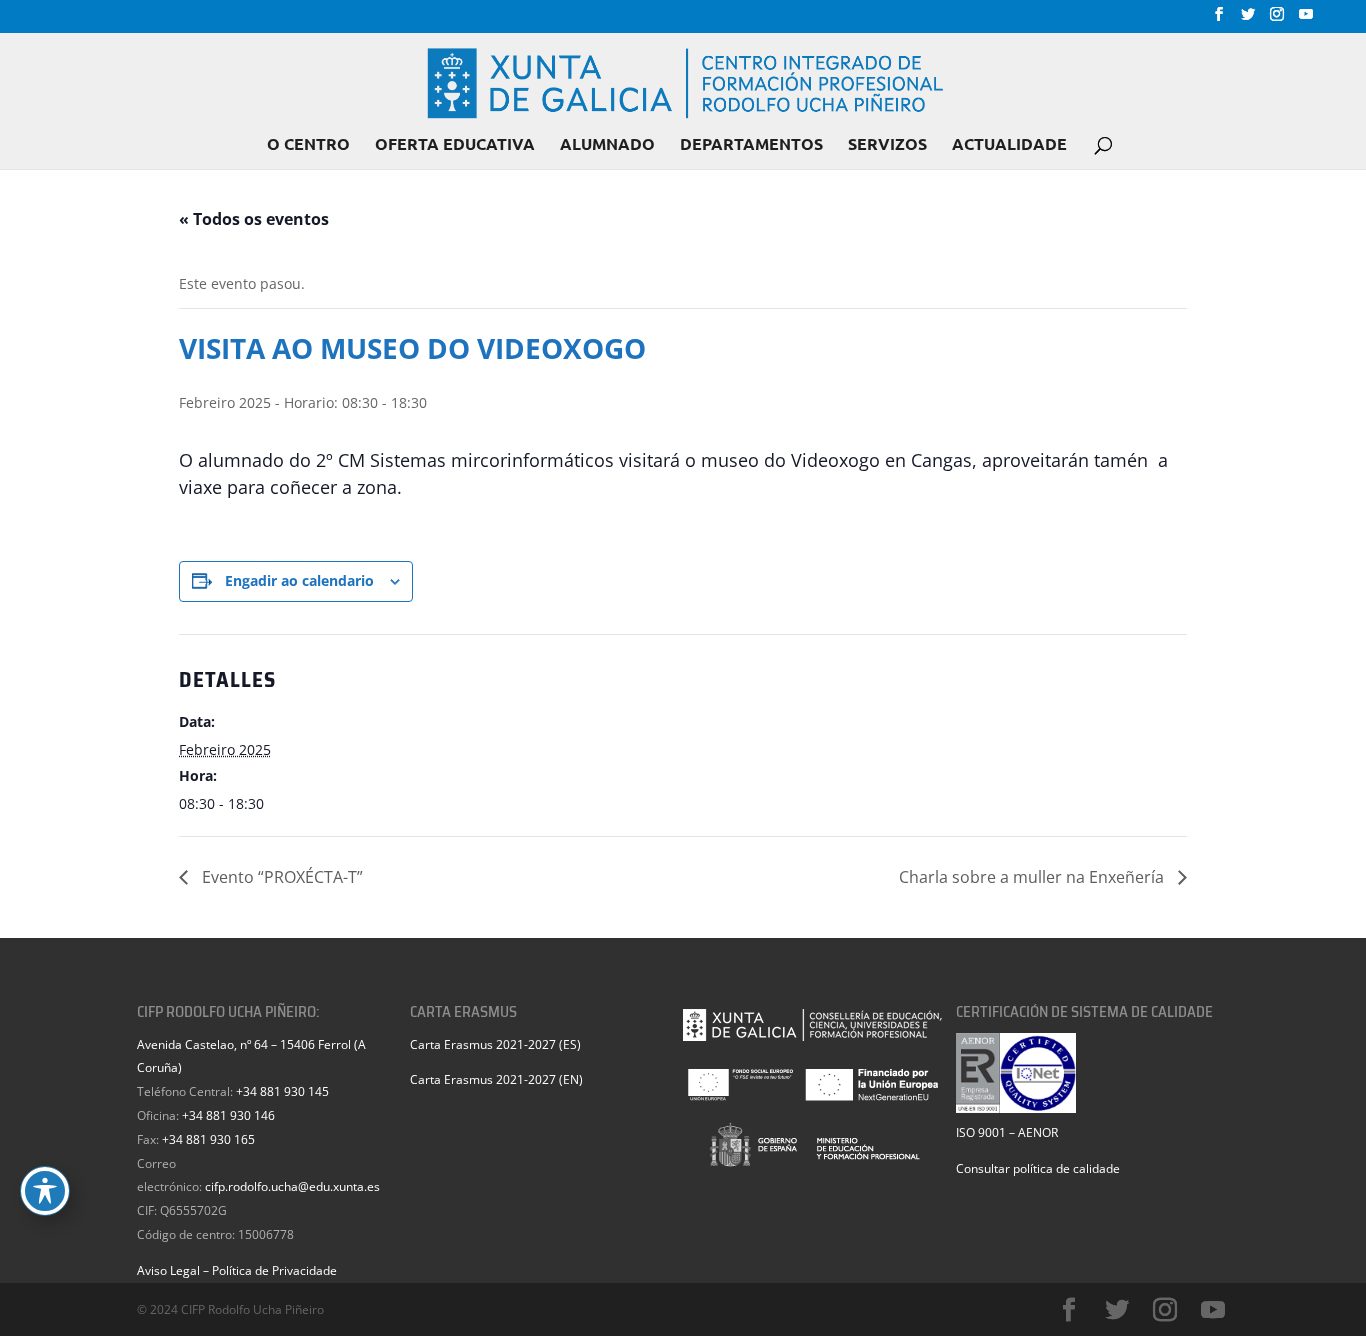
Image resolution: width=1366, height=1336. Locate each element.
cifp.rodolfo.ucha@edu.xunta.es (292, 1186)
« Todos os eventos (254, 219)
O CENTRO (308, 145)
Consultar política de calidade (1038, 1168)
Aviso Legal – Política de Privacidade (237, 1270)
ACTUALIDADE (1009, 145)
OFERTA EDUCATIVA (455, 145)
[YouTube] (1306, 20)
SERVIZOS (887, 145)
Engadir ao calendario (299, 580)
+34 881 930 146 (228, 1115)
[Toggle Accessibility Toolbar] (45, 1191)
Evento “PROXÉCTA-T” (280, 877)
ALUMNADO (607, 145)
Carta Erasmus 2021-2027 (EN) (496, 1079)
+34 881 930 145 (282, 1091)
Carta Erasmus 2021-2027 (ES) (495, 1044)
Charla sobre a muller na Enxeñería (1033, 877)
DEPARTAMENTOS (751, 145)
